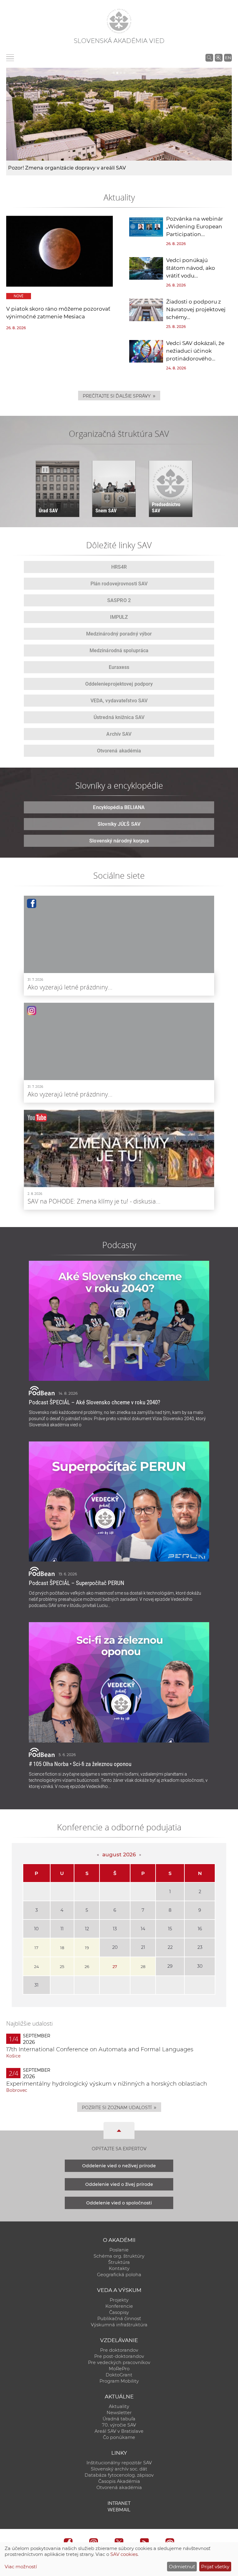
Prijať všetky (215, 2567)
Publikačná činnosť (119, 2319)
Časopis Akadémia (119, 2481)
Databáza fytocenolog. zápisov (119, 2475)
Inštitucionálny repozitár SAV (119, 2463)
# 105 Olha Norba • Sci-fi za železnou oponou (80, 1764)
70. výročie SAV (119, 2425)
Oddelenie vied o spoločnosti (119, 2203)
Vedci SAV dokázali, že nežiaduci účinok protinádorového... (195, 351)
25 (62, 1966)
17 (36, 1948)
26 (87, 1966)
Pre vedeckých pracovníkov (119, 2363)
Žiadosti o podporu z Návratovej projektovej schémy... (196, 309)
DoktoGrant (119, 2375)
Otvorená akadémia (119, 2488)
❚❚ (45, 470)
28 (143, 1966)
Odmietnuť (182, 2567)
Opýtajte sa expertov (119, 2149)
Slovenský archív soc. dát (119, 2469)
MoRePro (119, 2369)
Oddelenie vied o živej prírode (119, 2184)
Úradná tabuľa (119, 2419)
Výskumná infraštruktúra (119, 2325)
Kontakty (119, 2268)
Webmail (119, 2510)
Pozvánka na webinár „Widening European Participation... (195, 226)
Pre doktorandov (119, 2350)
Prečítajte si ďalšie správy (119, 396)
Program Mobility (119, 2381)
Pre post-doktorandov (119, 2356)
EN (228, 58)
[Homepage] (119, 21)
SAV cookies (124, 2554)
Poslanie (119, 2250)
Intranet (119, 2503)
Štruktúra (119, 2262)
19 (87, 1948)
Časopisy (119, 2312)
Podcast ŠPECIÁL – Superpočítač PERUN (77, 1583)
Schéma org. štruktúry (119, 2256)
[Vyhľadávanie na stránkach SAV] (209, 58)
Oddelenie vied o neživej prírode (119, 2166)
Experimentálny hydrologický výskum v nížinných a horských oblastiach (107, 2084)
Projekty (119, 2300)
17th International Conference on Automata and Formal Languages (100, 2049)
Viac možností (21, 2567)
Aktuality (119, 2406)
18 (62, 1948)
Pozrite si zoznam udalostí (119, 2107)
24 (37, 1966)
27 (115, 1966)
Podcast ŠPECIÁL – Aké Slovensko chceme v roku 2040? (95, 1402)
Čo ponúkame (119, 2437)
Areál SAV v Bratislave (119, 2431)
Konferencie (119, 2306)
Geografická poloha (119, 2275)
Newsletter (119, 2413)
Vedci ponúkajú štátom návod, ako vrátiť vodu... (191, 268)
